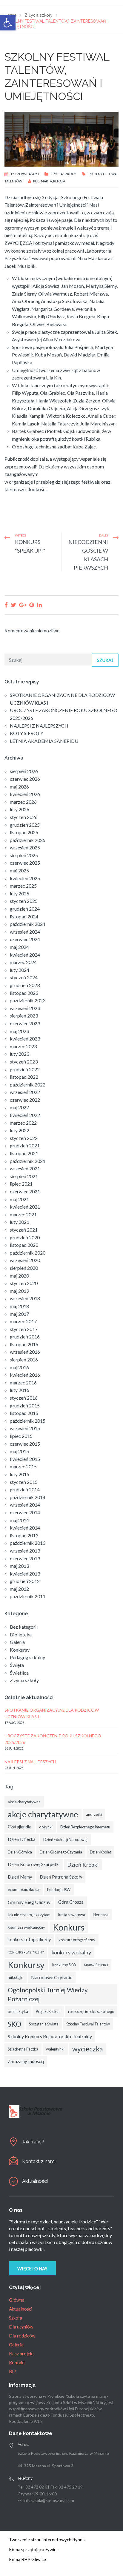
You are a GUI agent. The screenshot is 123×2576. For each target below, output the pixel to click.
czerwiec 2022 (25, 1100)
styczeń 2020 (24, 1283)
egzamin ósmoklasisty (24, 1889)
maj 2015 (19, 1451)
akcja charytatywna (24, 1802)
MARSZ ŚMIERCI (96, 1965)
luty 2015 (20, 1474)
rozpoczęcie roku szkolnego (91, 2011)
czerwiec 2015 (25, 1444)
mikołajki (16, 1977)
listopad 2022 (24, 1077)
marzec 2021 (23, 1214)
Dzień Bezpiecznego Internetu (85, 1827)
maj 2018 (19, 1306)
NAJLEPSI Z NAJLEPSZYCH (39, 726)
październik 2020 (28, 1253)
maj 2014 (19, 1520)
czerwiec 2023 (25, 1023)
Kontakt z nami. (39, 2161)
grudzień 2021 (25, 1145)
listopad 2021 (24, 1153)
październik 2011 (28, 1596)
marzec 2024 (23, 962)
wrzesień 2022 (25, 1092)
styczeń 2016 (24, 1398)
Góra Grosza (71, 1902)
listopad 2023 (24, 993)
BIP (13, 2371)
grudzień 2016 (25, 1337)
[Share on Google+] (23, 605)
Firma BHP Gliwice (27, 2559)
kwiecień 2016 (25, 1375)
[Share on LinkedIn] (39, 605)
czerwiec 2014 (25, 1512)
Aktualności (35, 2181)
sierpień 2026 (24, 771)
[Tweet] (13, 605)
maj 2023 (19, 1031)
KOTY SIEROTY (27, 733)
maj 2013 (19, 1566)
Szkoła (16, 2318)
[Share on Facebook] (6, 605)
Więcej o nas (32, 2268)
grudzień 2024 (25, 909)
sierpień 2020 (24, 1268)
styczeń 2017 (24, 1329)
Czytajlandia (20, 1827)
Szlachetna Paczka (23, 2049)
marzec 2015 (23, 1466)
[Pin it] (32, 605)
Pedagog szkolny (27, 1657)
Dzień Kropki (83, 1865)
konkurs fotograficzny (29, 1940)
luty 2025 (20, 893)
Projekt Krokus (48, 2011)
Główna (17, 2300)
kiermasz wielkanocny (26, 1927)
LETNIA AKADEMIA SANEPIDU (44, 741)
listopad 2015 (24, 1413)
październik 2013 (28, 1543)
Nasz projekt (21, 2354)
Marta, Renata (53, 181)
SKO (14, 2024)
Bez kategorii (24, 1627)
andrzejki (94, 1814)
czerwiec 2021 (25, 1191)
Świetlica (19, 1673)
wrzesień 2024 (25, 932)
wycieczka (88, 2049)
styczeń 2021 (24, 1230)
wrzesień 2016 (25, 1352)
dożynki (46, 1827)
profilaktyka (18, 2011)
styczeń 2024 (24, 977)
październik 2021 (28, 1161)
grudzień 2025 (25, 825)
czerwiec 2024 (25, 939)
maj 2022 (19, 1107)
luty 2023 (20, 1054)
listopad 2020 (24, 1245)
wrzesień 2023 (25, 1008)
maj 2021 (19, 1199)
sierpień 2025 (24, 855)
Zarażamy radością (26, 2061)
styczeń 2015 (24, 1482)
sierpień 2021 (24, 1176)
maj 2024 (19, 947)
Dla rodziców (22, 2336)
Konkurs (69, 1927)
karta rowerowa (72, 1915)
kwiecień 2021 (25, 1207)
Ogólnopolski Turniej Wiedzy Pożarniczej (48, 1994)
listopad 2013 (24, 1535)
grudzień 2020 (25, 1237)
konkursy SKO (64, 1965)
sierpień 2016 (24, 1360)
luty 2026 (20, 809)
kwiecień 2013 (25, 1574)
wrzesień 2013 (25, 1551)
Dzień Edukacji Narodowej (65, 1839)
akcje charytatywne (43, 1814)
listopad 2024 (24, 916)
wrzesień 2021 (25, 1168)
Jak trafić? (33, 2142)
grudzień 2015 (25, 1405)
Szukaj (105, 660)
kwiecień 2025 (25, 878)
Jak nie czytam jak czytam (29, 1915)
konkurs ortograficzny (77, 1940)
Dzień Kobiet (100, 1852)
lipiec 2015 (21, 1436)
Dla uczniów (21, 2327)
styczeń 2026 (24, 817)
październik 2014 (28, 1497)
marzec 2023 (23, 1046)
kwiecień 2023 (25, 1039)
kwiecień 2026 (25, 794)
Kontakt (17, 2363)
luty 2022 (20, 1130)
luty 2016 (20, 1390)
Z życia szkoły (63, 174)
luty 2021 (20, 1222)
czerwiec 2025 (25, 863)
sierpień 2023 (24, 1016)
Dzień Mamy (20, 1877)
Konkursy (20, 1650)
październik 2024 (28, 924)
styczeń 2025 (24, 901)
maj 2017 (19, 1314)
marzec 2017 (23, 1321)
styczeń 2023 (24, 1062)
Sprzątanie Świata (44, 2024)
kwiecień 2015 (25, 1459)
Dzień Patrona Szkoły (61, 1877)
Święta (17, 1665)
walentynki (55, 2049)
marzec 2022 (23, 1123)
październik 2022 (28, 1085)
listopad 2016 (24, 1344)
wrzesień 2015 (25, 1428)
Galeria (17, 1642)
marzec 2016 (23, 1382)
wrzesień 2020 (25, 1260)
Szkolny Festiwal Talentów (88, 2024)
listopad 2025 (24, 832)
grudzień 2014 (25, 1489)
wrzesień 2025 (25, 847)
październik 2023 (28, 1000)
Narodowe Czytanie (52, 1977)
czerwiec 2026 (25, 779)
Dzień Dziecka (22, 1839)
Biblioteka (21, 1634)
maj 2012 (19, 1589)
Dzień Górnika (20, 1852)
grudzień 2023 (25, 985)
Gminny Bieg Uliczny (29, 1902)
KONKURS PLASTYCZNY (26, 1952)
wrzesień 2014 (25, 1505)
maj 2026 (19, 787)
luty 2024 (20, 970)
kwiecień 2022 (25, 1115)
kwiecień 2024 (25, 955)
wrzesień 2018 (25, 1298)
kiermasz (101, 1915)
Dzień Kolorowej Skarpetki (34, 1864)
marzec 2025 (23, 886)
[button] (8, 23)
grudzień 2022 (25, 1069)
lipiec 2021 (21, 1184)
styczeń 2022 (24, 1138)
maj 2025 (19, 870)
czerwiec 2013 (25, 1558)
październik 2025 (28, 840)
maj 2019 (19, 1291)
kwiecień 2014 (25, 1528)
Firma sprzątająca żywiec (34, 2549)
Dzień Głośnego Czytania (61, 1852)
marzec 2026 (23, 802)
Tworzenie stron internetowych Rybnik (47, 2540)
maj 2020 (19, 1276)
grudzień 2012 (25, 1581)
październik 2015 (28, 1421)
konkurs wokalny (71, 1952)
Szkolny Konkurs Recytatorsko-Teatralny (50, 2036)
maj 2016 (19, 1367)
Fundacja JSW (59, 1890)
